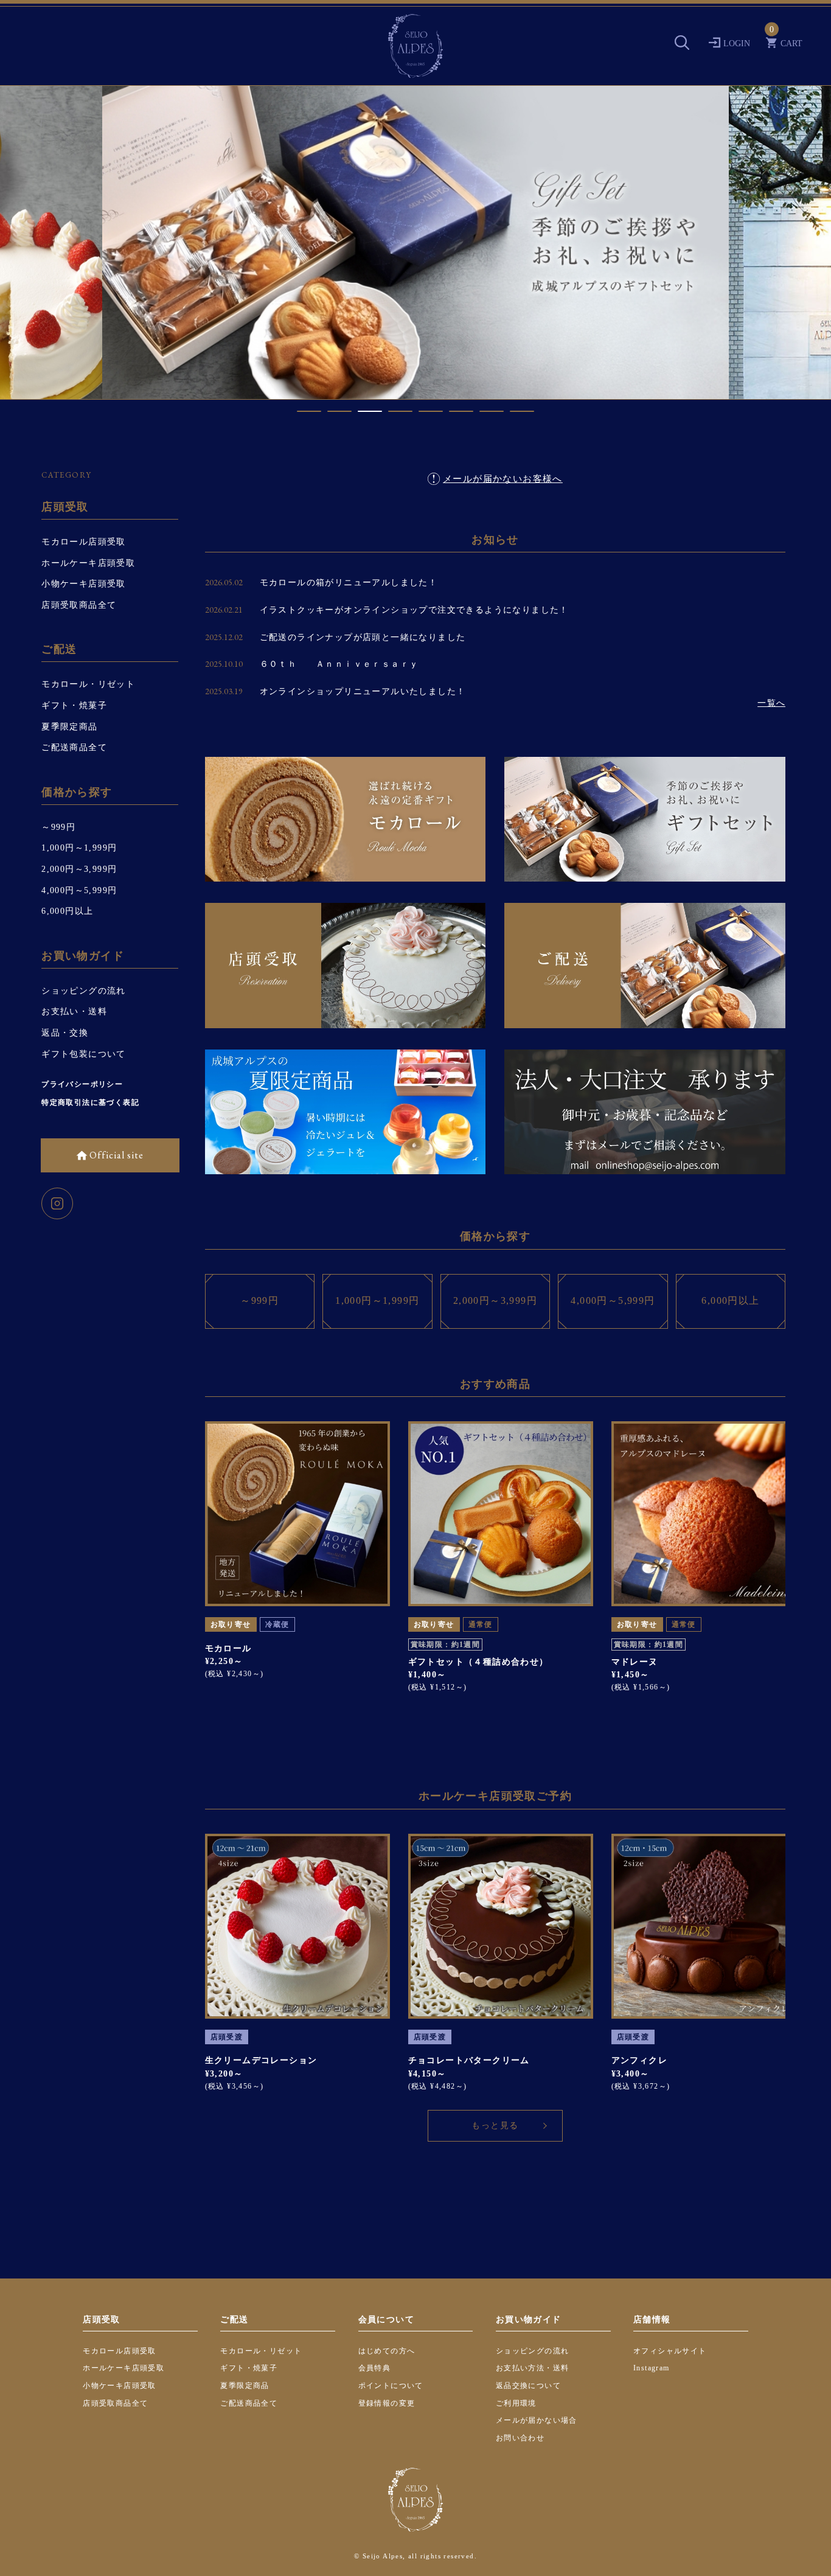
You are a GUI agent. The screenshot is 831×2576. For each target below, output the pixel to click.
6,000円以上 (67, 911)
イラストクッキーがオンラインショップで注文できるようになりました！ (414, 610)
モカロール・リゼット (88, 684)
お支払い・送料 (74, 1011)
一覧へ (771, 703)
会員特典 (375, 2368)
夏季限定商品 (69, 727)
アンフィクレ (639, 2060)
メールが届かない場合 (537, 2420)
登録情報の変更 (387, 2403)
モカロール (228, 1648)
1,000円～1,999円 (79, 848)
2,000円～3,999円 (79, 869)
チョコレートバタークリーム (469, 2060)
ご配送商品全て (74, 747)
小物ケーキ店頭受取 (84, 584)
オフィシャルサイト (670, 2351)
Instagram (652, 2368)
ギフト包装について (84, 1054)
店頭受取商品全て (79, 605)
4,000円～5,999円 (79, 890)
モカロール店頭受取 (84, 542)
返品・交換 (65, 1033)
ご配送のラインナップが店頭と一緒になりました (363, 637)
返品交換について (528, 2386)
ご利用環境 (516, 2403)
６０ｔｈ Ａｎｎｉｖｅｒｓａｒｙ (339, 664)
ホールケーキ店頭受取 (88, 563)
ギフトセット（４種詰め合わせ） (478, 1662)
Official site (115, 1155)
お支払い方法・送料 (533, 2368)
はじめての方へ (387, 2351)
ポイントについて (391, 2386)
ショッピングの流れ (84, 991)
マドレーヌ (635, 1662)
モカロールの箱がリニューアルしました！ (349, 583)
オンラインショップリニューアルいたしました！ (363, 691)
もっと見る (495, 2125)
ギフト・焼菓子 (74, 705)
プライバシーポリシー (82, 1084)
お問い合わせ (520, 2438)
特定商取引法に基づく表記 (90, 1102)
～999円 (58, 827)
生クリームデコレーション (261, 2060)
